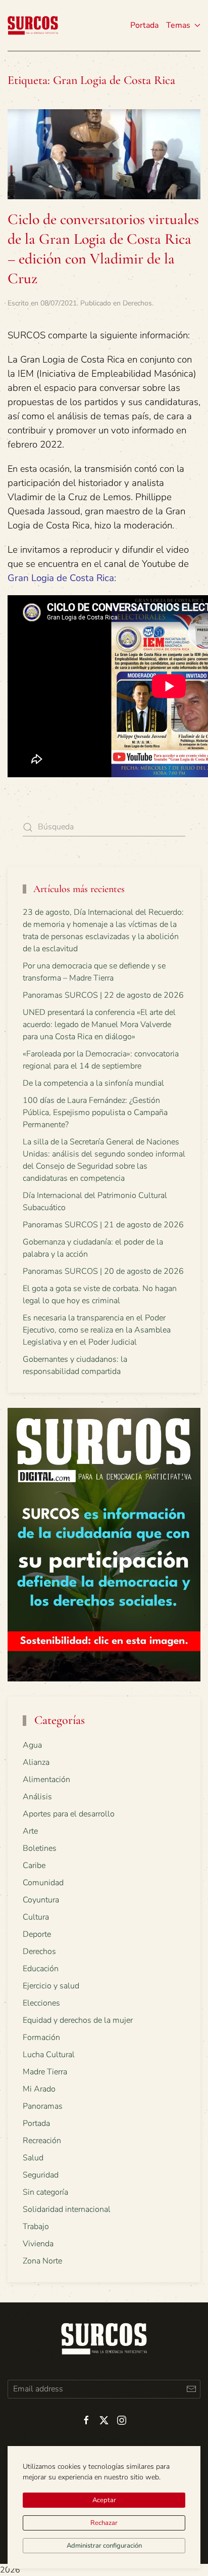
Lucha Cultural (49, 2055)
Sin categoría (45, 2192)
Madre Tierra (45, 2072)
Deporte (37, 1934)
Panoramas (43, 2106)
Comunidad (43, 1883)
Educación (41, 1969)
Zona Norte (42, 2261)
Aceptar (104, 2500)
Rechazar (104, 2523)
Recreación (42, 2141)
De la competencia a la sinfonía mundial (93, 1083)
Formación (41, 2037)
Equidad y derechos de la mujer (78, 2020)
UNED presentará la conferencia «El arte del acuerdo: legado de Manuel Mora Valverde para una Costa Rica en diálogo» (99, 1025)
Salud (33, 2158)
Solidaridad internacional (67, 2209)
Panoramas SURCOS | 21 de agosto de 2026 (103, 1225)
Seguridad (41, 2175)
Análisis (37, 1797)
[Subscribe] (191, 2389)
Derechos (137, 303)
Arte (30, 1831)
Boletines (40, 1848)
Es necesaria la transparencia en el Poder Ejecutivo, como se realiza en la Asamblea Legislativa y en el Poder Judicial (97, 1330)
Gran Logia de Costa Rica (61, 578)
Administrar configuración (104, 2546)
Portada (144, 25)
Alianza (36, 1762)
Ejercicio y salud (51, 1986)
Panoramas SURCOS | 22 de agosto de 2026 (103, 995)
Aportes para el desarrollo (69, 1814)
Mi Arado (39, 2089)
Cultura (36, 1917)
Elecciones (41, 2003)
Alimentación (46, 1780)
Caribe (34, 1866)
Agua (32, 1745)
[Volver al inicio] (33, 25)
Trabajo (36, 2227)
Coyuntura (41, 1900)
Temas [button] (178, 25)
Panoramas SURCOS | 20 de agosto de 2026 (103, 1271)
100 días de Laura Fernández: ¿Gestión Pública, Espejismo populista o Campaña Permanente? (95, 1113)
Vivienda (38, 2244)
